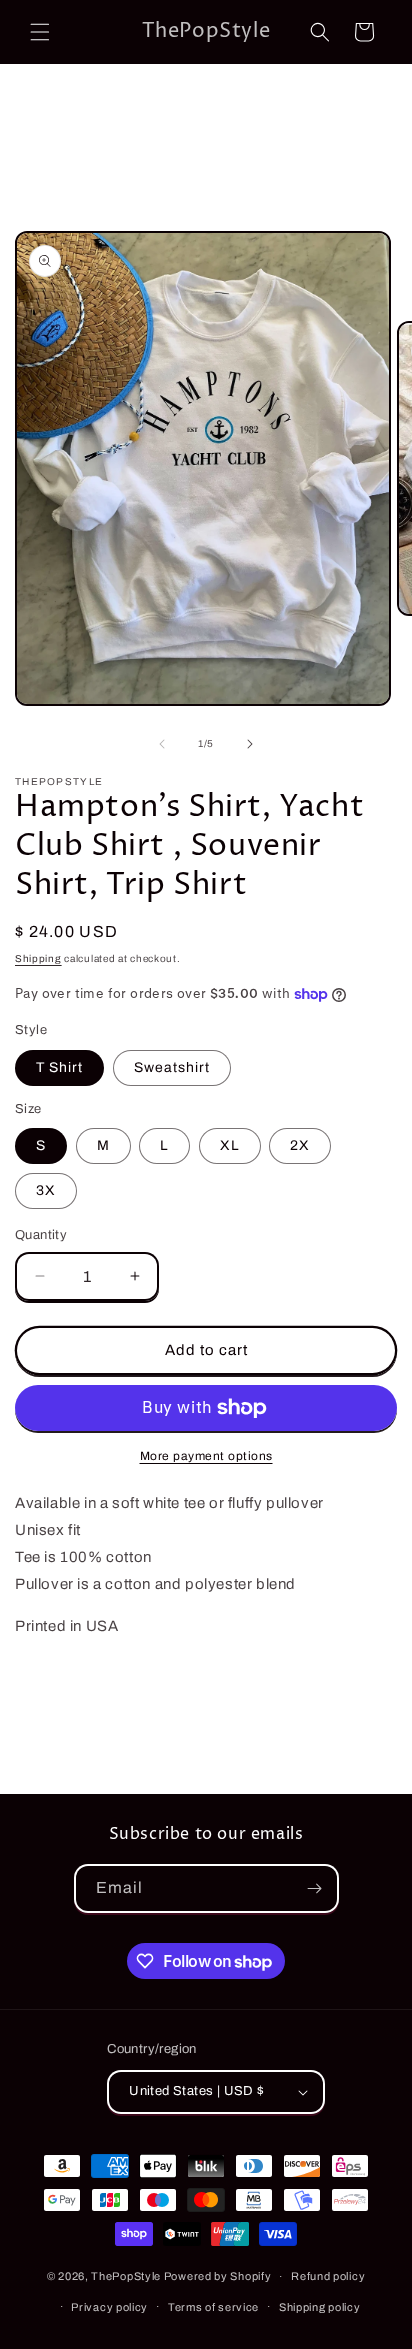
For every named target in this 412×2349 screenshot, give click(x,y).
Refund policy (328, 2276)
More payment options (206, 1456)
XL (230, 1145)
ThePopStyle (126, 2276)
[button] (40, 32)
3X (46, 1190)
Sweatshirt (172, 1067)
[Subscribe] (315, 1888)
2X (300, 1145)
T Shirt (59, 1067)
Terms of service (213, 2307)
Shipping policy (320, 2307)
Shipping (38, 958)
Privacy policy (109, 2307)
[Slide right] (250, 744)
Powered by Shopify (218, 2276)
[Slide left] (162, 744)
